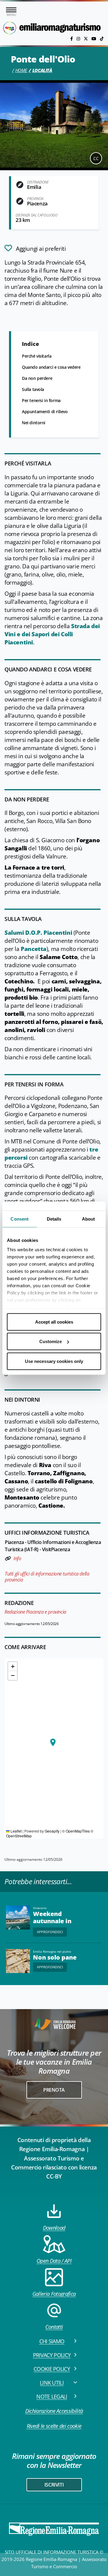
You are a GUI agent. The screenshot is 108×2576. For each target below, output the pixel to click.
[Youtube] (94, 39)
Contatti (54, 2327)
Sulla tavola (33, 389)
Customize (51, 1341)
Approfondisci (50, 1932)
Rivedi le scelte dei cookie (54, 2426)
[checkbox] (35, 248)
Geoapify (52, 1831)
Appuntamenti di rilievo (45, 412)
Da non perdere (37, 378)
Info (17, 1558)
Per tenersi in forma (41, 400)
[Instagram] (79, 39)
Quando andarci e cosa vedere (51, 367)
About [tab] (88, 1219)
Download (54, 2228)
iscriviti (54, 2485)
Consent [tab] (19, 1219)
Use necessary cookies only (54, 1361)
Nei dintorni (34, 423)
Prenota (54, 2090)
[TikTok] (102, 39)
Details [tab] (54, 1219)
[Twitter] (86, 39)
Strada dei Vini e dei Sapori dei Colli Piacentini (52, 634)
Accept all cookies (54, 1322)
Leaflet (16, 1831)
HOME (21, 70)
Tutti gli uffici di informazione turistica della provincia (47, 1577)
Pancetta (34, 949)
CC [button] (96, 158)
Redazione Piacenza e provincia (35, 1612)
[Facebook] (72, 39)
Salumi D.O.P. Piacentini (38, 933)
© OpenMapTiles (76, 1831)
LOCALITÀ (42, 70)
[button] (53, 1742)
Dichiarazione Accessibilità (54, 2411)
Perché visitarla (37, 356)
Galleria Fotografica (54, 2294)
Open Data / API (54, 2261)
